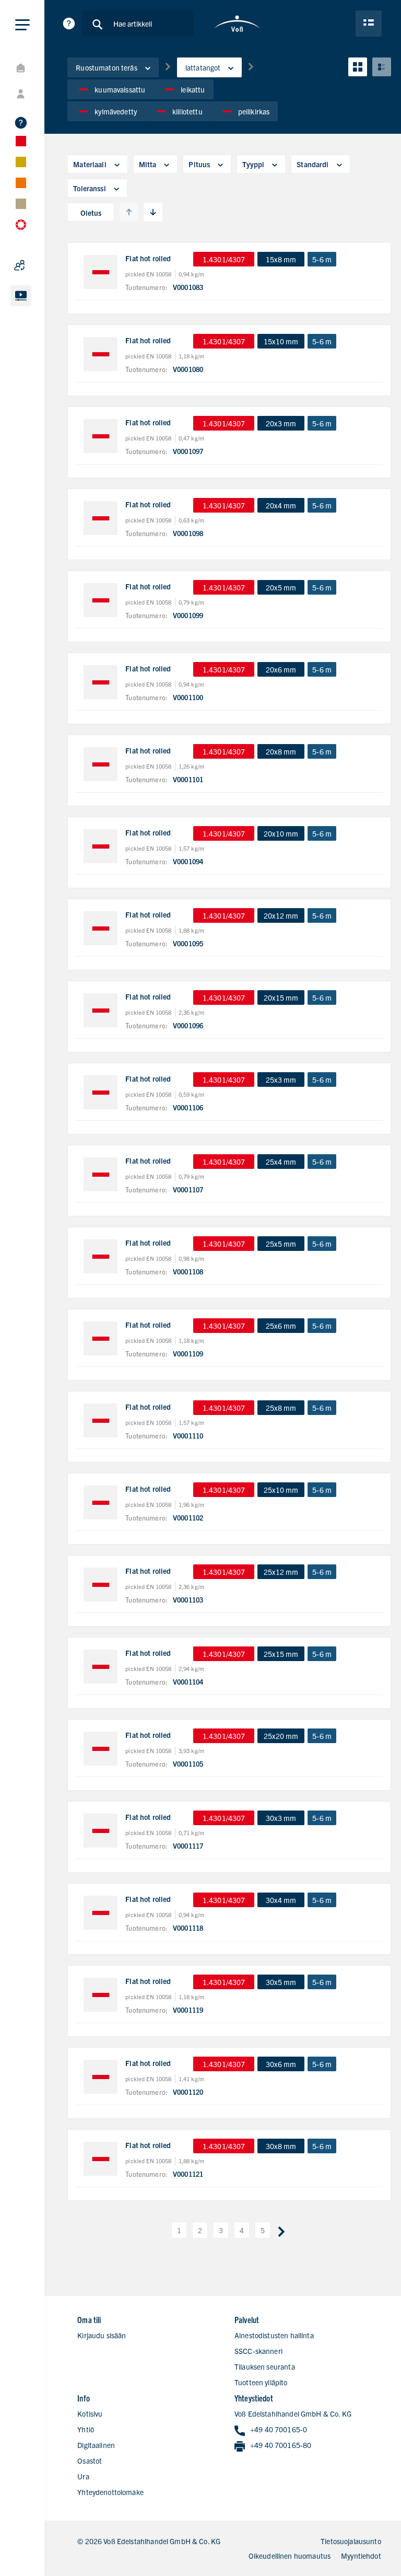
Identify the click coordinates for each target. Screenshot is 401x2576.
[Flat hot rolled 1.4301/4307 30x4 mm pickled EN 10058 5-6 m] (101, 1913)
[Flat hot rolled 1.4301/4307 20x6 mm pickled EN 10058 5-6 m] (101, 682)
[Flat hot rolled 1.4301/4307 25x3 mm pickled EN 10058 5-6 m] (101, 1092)
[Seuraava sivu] (281, 2230)
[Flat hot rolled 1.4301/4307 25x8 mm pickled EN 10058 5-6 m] (101, 1420)
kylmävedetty (116, 111)
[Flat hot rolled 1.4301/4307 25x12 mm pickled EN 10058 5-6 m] (101, 1585)
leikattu (193, 89)
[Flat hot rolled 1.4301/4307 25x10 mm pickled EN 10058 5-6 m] (101, 1502)
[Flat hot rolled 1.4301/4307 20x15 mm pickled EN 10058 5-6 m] (101, 1010)
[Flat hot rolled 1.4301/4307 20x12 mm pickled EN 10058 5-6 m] (101, 928)
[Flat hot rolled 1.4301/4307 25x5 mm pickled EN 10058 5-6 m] (101, 1256)
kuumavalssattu (120, 89)
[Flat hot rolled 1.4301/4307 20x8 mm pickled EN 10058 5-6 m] (101, 764)
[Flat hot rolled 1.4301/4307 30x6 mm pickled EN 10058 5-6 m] (101, 2077)
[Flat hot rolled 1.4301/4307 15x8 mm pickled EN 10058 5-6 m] (101, 272)
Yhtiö (86, 2429)
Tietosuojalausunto (351, 2541)
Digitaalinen (96, 2445)
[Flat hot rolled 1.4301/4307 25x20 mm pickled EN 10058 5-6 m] (101, 1749)
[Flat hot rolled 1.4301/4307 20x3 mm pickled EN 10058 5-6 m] (101, 436)
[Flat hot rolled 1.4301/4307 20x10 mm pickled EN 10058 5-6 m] (101, 846)
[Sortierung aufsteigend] (129, 212)
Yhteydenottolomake (110, 2492)
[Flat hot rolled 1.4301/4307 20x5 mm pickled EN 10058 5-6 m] (101, 600)
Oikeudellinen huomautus (290, 2556)
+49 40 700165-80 (281, 2445)
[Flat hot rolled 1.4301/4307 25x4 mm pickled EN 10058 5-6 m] (101, 1174)
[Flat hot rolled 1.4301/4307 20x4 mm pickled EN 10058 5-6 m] (101, 518)
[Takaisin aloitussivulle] (237, 24)
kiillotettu (187, 111)
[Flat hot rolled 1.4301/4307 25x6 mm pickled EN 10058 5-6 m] (101, 1338)
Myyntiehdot (361, 2556)
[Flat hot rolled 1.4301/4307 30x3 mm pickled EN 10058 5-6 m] (101, 1831)
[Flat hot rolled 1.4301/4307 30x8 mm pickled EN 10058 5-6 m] (101, 2159)
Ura (83, 2476)
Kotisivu (90, 2413)
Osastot (90, 2461)
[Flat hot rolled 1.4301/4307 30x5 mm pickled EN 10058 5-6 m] (101, 1995)
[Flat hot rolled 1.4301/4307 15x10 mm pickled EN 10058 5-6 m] (101, 354)
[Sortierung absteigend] (153, 212)
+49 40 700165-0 (279, 2429)
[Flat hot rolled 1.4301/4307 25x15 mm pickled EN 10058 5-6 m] (101, 1667)
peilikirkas (254, 111)
